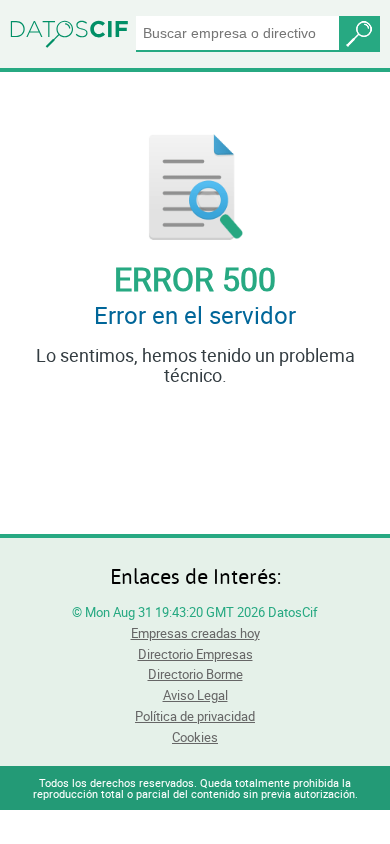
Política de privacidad (195, 716)
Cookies (195, 737)
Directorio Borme (195, 674)
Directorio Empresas (195, 654)
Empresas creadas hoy (195, 633)
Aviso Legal (195, 695)
